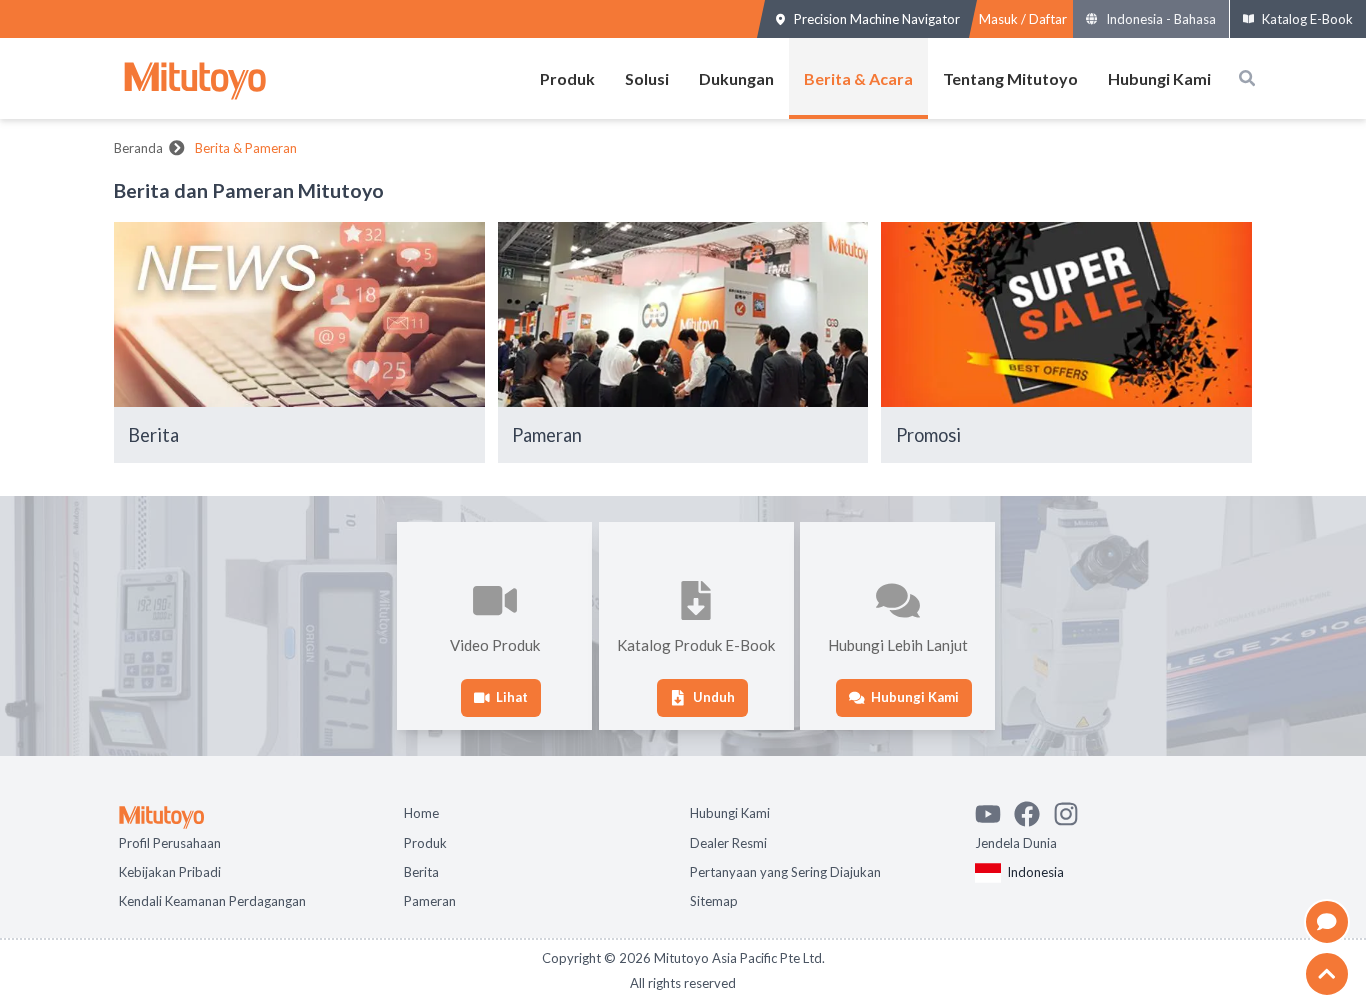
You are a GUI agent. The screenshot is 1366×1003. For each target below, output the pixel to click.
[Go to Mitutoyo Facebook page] (1033, 809)
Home (421, 811)
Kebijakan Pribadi (170, 870)
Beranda (138, 148)
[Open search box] (1247, 78)
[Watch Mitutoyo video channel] (994, 809)
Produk (567, 78)
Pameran (430, 899)
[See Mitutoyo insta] (1072, 809)
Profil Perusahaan (170, 841)
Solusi (647, 78)
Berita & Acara (858, 78)
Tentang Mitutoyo (1010, 78)
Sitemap (714, 899)
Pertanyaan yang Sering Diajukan (785, 870)
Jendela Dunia (1016, 841)
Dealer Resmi (728, 841)
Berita (421, 870)
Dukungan (736, 78)
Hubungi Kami (1159, 78)
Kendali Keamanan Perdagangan (212, 899)
